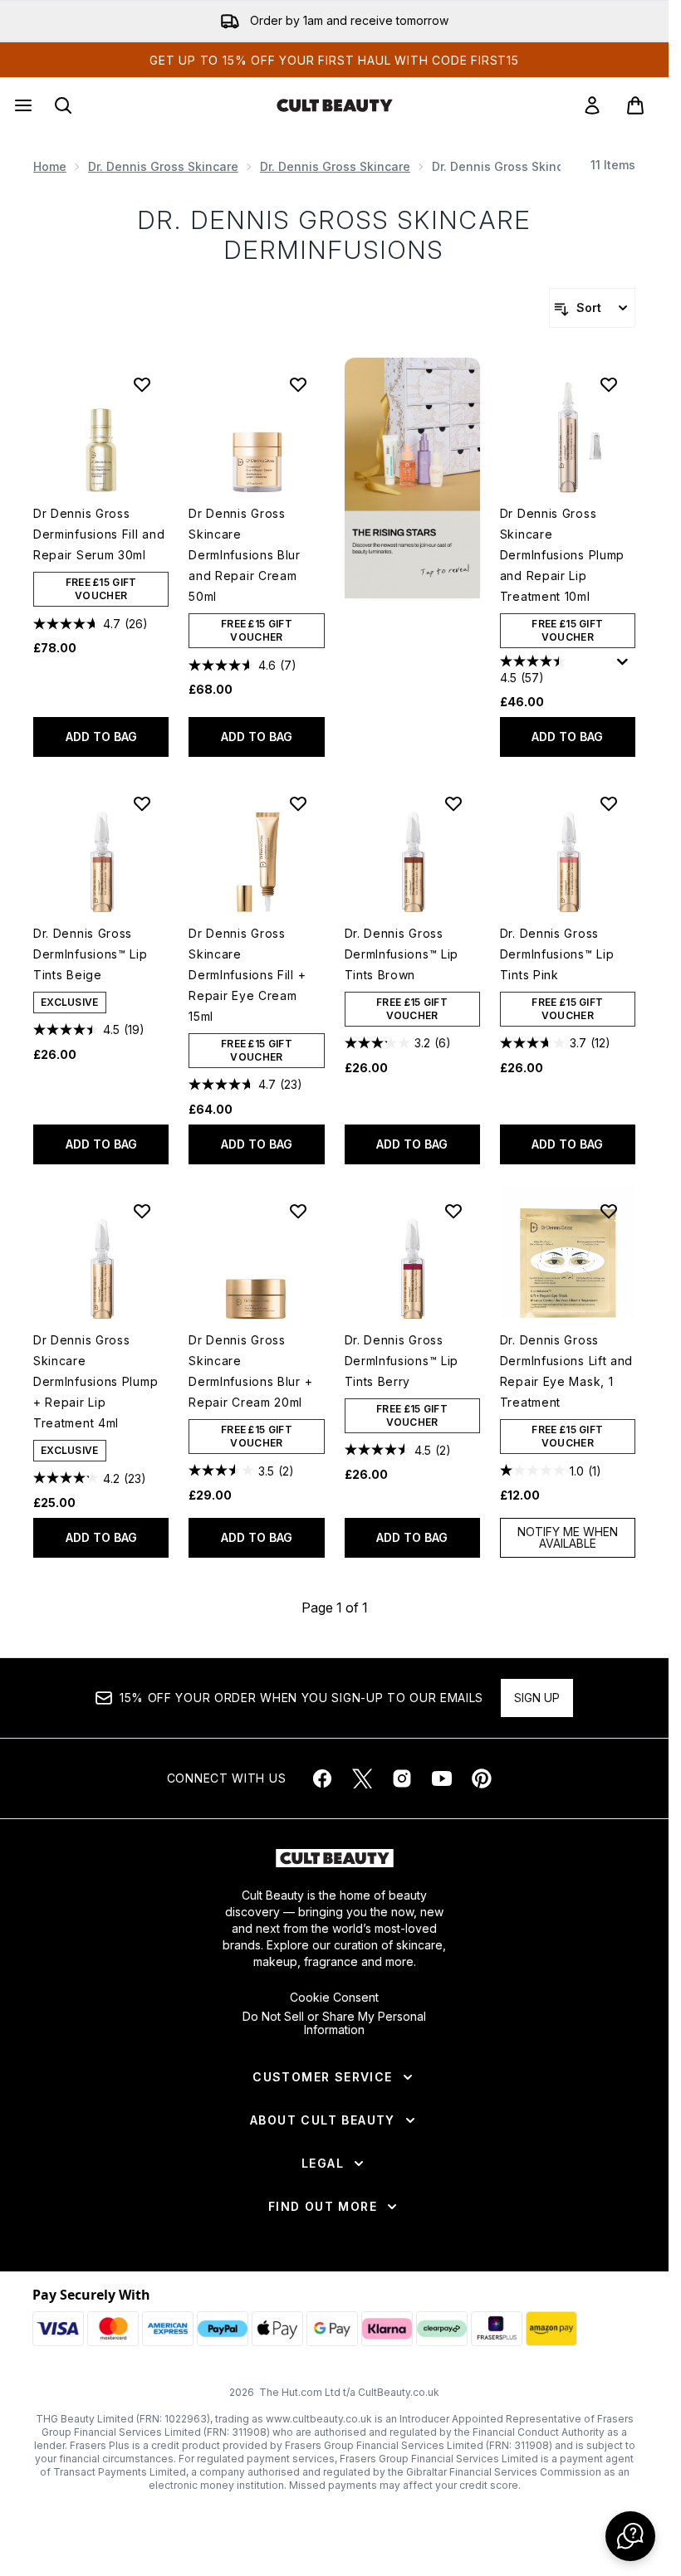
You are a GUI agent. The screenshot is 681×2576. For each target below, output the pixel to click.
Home (50, 166)
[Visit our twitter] (362, 1778)
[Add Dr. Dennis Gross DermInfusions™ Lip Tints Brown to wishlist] (453, 803)
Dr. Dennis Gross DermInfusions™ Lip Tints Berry (402, 1361)
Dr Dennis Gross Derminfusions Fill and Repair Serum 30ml (99, 534)
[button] (412, 478)
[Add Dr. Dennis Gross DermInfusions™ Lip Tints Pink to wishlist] (609, 803)
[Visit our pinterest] (482, 1778)
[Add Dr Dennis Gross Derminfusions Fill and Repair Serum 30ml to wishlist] (142, 384)
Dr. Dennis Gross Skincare (163, 166)
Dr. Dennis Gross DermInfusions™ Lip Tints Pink (557, 954)
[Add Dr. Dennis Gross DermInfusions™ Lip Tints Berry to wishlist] (453, 1211)
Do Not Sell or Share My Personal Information (334, 2023)
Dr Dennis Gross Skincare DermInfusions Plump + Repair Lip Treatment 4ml (96, 1381)
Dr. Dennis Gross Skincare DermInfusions (335, 235)
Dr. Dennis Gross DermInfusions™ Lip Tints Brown (402, 954)
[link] (592, 105)
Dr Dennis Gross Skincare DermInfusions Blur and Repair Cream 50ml (245, 555)
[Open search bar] (63, 105)
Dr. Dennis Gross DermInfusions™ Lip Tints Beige (91, 954)
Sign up (537, 1698)
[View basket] (635, 105)
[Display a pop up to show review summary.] (625, 666)
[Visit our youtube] (442, 1778)
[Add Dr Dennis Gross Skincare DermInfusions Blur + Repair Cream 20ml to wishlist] (298, 1211)
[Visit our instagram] (402, 1778)
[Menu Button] (22, 105)
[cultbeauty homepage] (335, 105)
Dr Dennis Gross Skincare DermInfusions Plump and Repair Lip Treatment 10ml (562, 555)
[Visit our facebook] (322, 1778)
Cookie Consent (334, 1998)
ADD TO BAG (101, 737)
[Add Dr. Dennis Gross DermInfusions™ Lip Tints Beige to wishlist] (142, 803)
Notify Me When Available (568, 1537)
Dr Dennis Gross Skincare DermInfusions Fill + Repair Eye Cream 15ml (247, 975)
